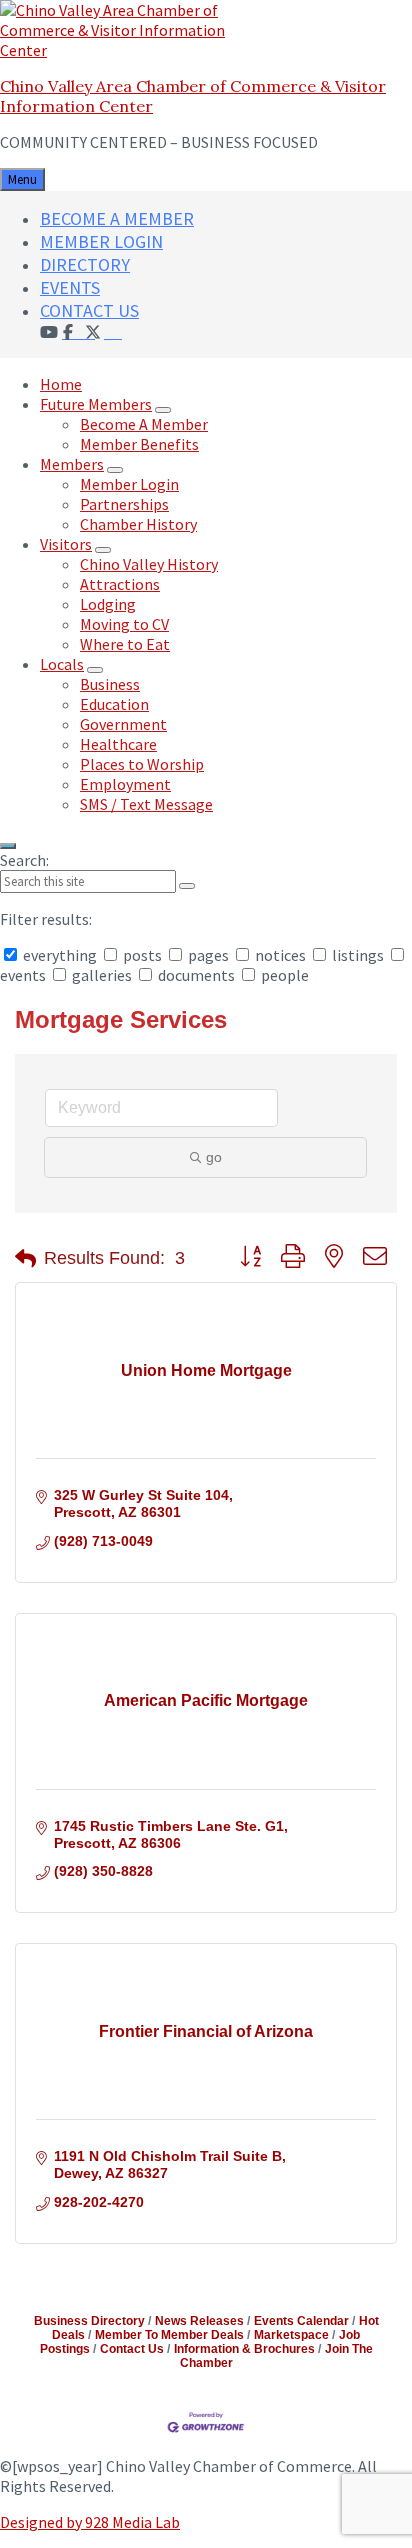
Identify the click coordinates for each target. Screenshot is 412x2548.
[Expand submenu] (163, 410)
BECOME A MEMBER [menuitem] (117, 218)
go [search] (214, 1157)
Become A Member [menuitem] (144, 424)
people (283, 975)
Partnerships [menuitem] (124, 504)
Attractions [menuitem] (120, 584)
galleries (102, 975)
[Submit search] (187, 886)
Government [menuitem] (123, 724)
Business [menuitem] (110, 684)
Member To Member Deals (169, 2335)
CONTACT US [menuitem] (89, 310)
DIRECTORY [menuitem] (85, 264)
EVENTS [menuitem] (70, 287)
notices (280, 955)
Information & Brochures (244, 2349)
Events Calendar (301, 2321)
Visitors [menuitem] (66, 544)
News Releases (199, 2321)
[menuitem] (113, 331)
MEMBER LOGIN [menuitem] (101, 241)
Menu (22, 179)
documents (196, 975)
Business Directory (89, 2321)
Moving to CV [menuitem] (124, 624)
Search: (24, 860)
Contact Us (132, 2349)
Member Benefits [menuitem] (139, 444)
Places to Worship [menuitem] (142, 764)
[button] (25, 1259)
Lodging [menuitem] (108, 604)
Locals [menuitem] (62, 664)
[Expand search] (8, 846)
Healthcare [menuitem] (118, 744)
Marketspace (291, 2335)
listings (358, 955)
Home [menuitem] (61, 384)
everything (60, 955)
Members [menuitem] (72, 464)
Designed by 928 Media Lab (90, 2522)
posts (142, 955)
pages (208, 955)
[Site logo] (125, 50)
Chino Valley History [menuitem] (149, 564)
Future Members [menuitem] (96, 404)
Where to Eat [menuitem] (125, 644)
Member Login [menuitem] (129, 484)
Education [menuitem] (114, 704)
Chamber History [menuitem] (138, 524)
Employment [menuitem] (125, 784)
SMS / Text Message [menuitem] (146, 804)
